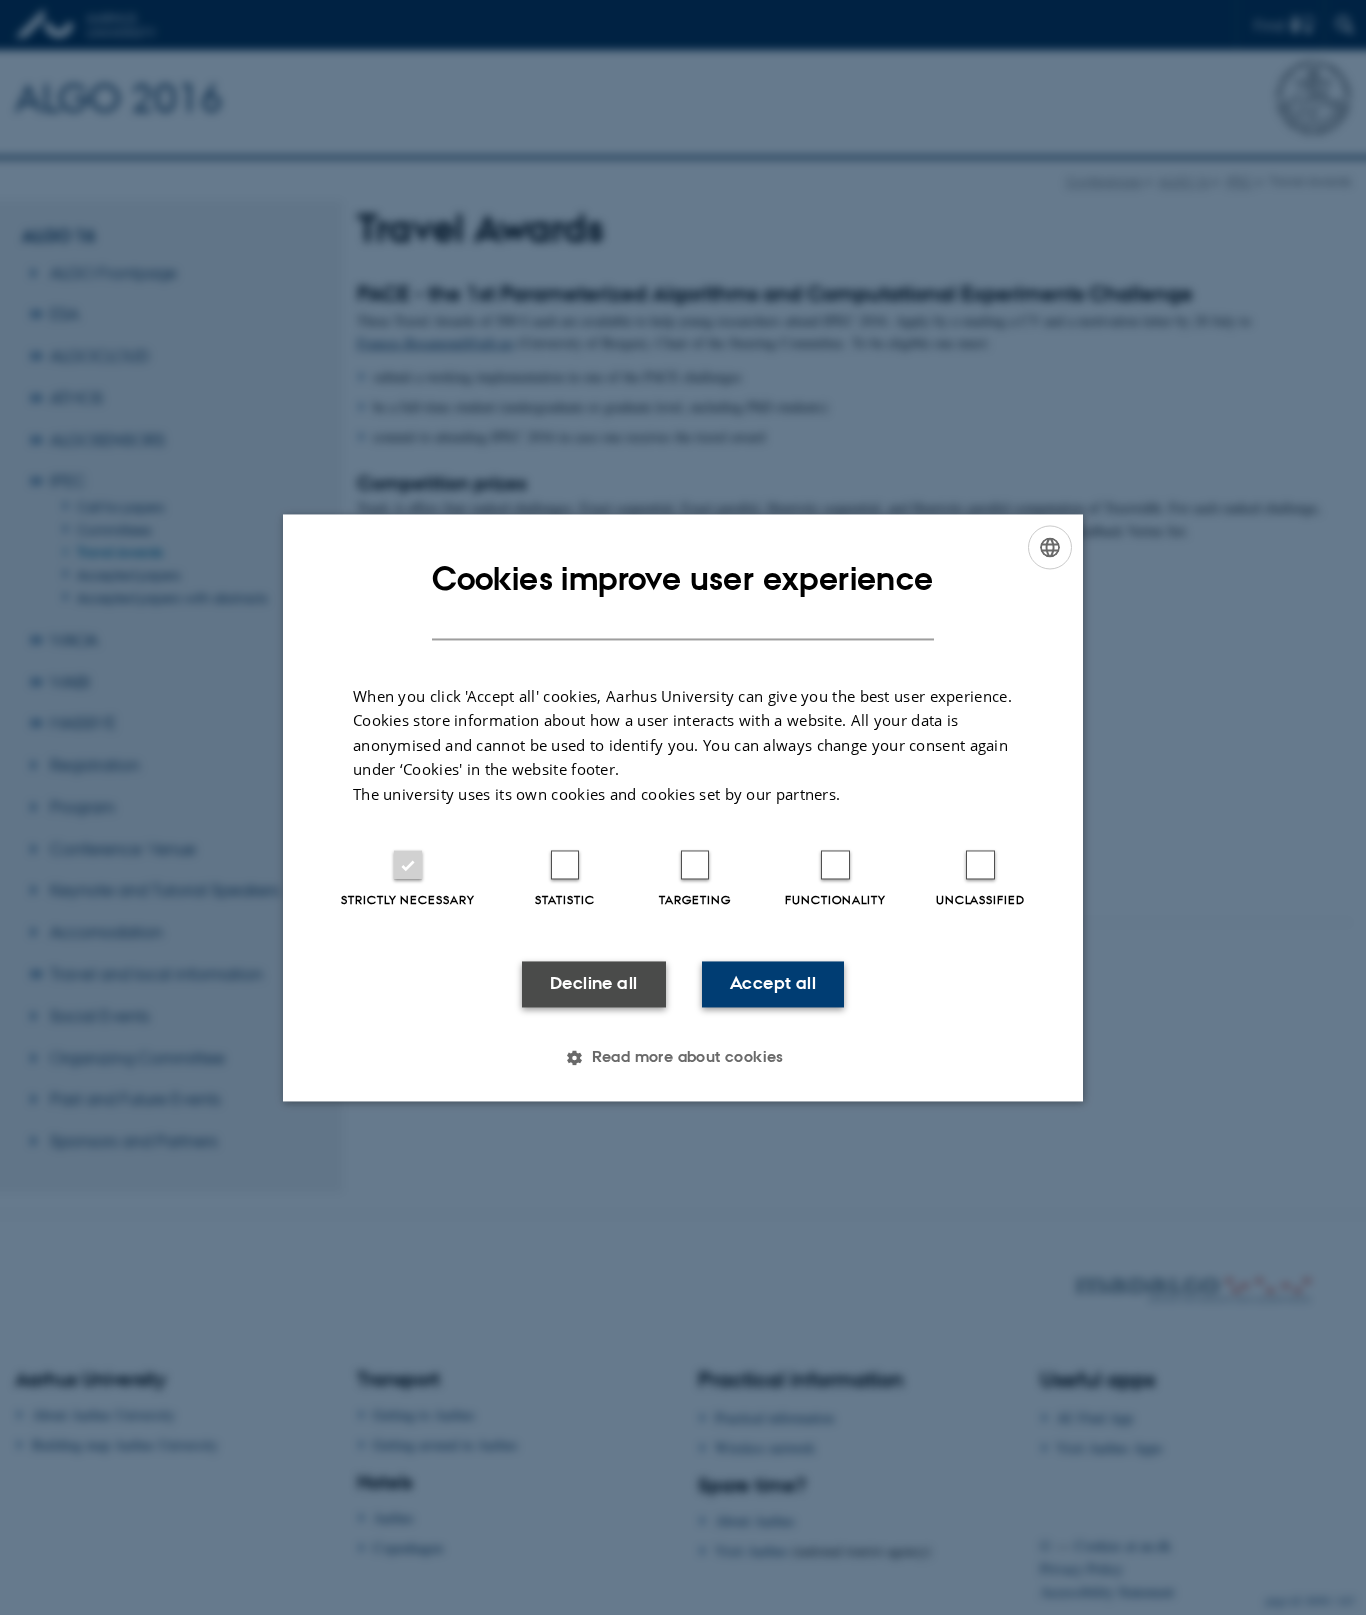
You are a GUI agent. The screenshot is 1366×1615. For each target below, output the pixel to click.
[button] (683, 1057)
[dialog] (683, 807)
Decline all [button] (593, 984)
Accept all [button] (773, 984)
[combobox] (1050, 547)
